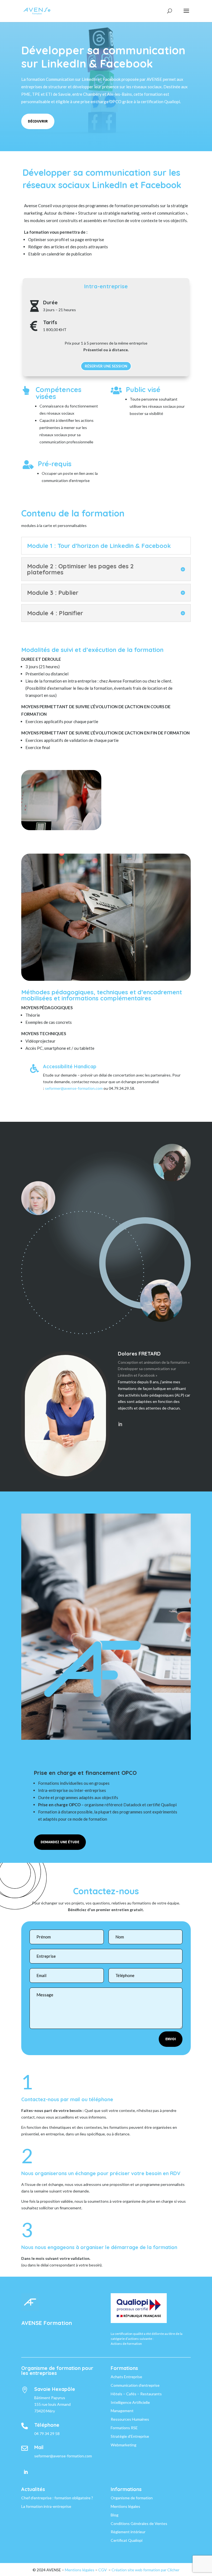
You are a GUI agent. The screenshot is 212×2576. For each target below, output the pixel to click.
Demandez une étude (60, 1842)
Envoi (171, 2039)
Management (122, 2411)
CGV (103, 2570)
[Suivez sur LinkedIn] (26, 2472)
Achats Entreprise (126, 2377)
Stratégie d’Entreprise (130, 2436)
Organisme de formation (132, 2498)
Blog (115, 2515)
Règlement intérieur (128, 2532)
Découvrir (38, 121)
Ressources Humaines (130, 2419)
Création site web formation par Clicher (145, 2570)
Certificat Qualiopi (127, 2540)
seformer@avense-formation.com (74, 1088)
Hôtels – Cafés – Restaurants (136, 2394)
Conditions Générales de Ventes (139, 2523)
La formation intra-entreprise (46, 2506)
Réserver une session (106, 366)
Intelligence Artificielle (130, 2402)
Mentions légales (125, 2506)
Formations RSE (124, 2428)
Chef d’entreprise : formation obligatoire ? (57, 2498)
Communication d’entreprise (135, 2385)
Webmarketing (124, 2445)
